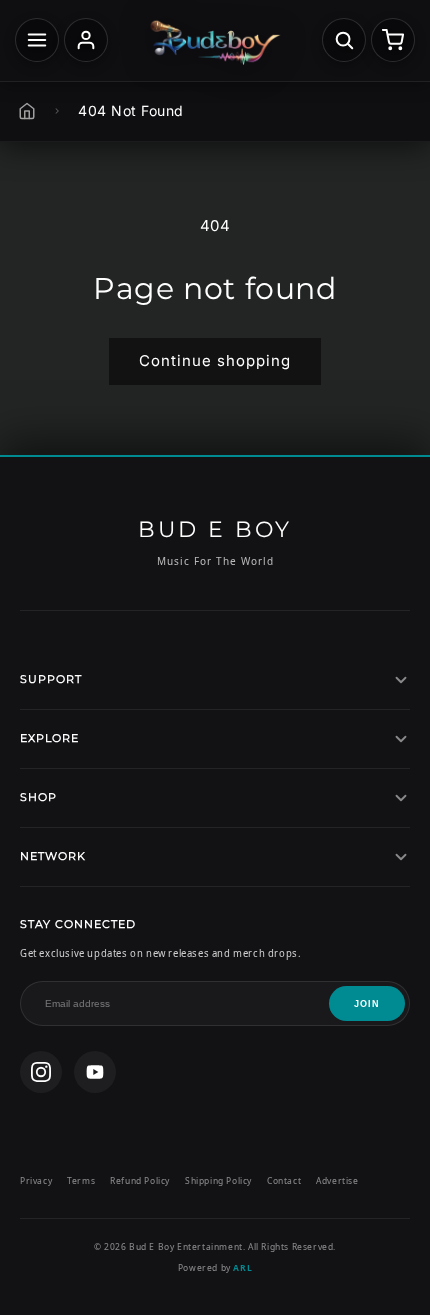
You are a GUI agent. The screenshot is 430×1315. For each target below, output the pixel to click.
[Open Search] (344, 40)
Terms (81, 1180)
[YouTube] (95, 1072)
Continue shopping (215, 360)
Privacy (36, 1180)
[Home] (27, 111)
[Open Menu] (37, 40)
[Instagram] (41, 1072)
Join (367, 1004)
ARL (242, 1267)
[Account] (86, 40)
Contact (284, 1180)
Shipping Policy (218, 1180)
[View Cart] (393, 40)
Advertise (337, 1180)
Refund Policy (140, 1180)
